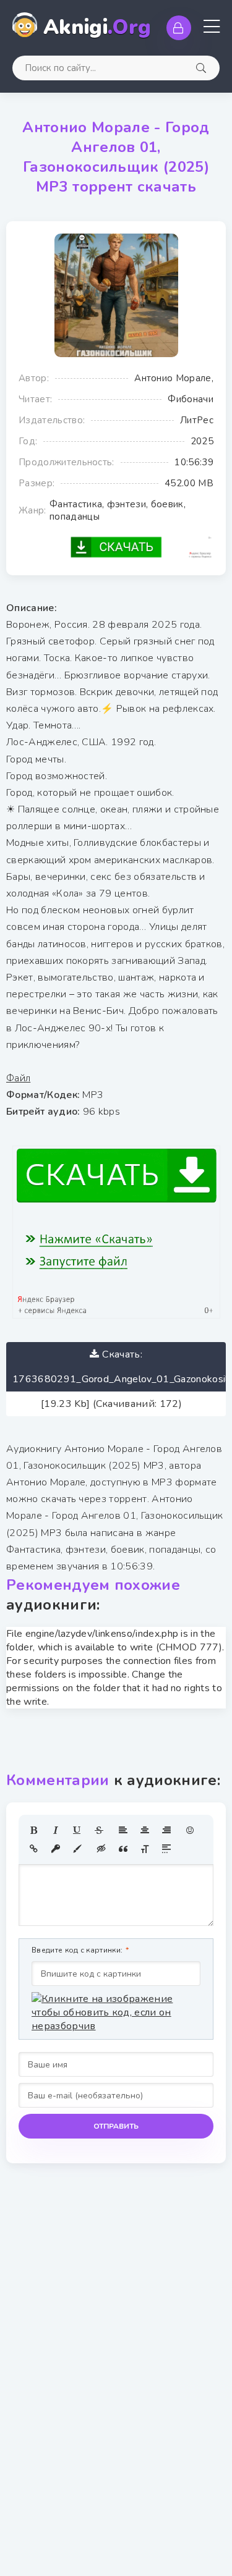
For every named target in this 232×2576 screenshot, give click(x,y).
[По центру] (145, 1830)
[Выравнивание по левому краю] (123, 1830)
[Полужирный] (34, 1830)
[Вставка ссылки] (34, 1849)
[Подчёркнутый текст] (77, 1830)
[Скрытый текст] (101, 1849)
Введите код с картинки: (77, 1950)
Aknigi (97, 27)
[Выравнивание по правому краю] (166, 1830)
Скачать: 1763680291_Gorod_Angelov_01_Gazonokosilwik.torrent (119, 1367)
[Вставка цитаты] (123, 1849)
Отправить (116, 2126)
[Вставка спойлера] (166, 1849)
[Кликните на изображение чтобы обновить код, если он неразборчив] (116, 2012)
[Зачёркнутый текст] (99, 1830)
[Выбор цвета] (77, 1849)
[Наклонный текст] (56, 1830)
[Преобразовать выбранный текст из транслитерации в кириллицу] (145, 1849)
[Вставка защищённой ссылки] (56, 1849)
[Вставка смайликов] (191, 1830)
